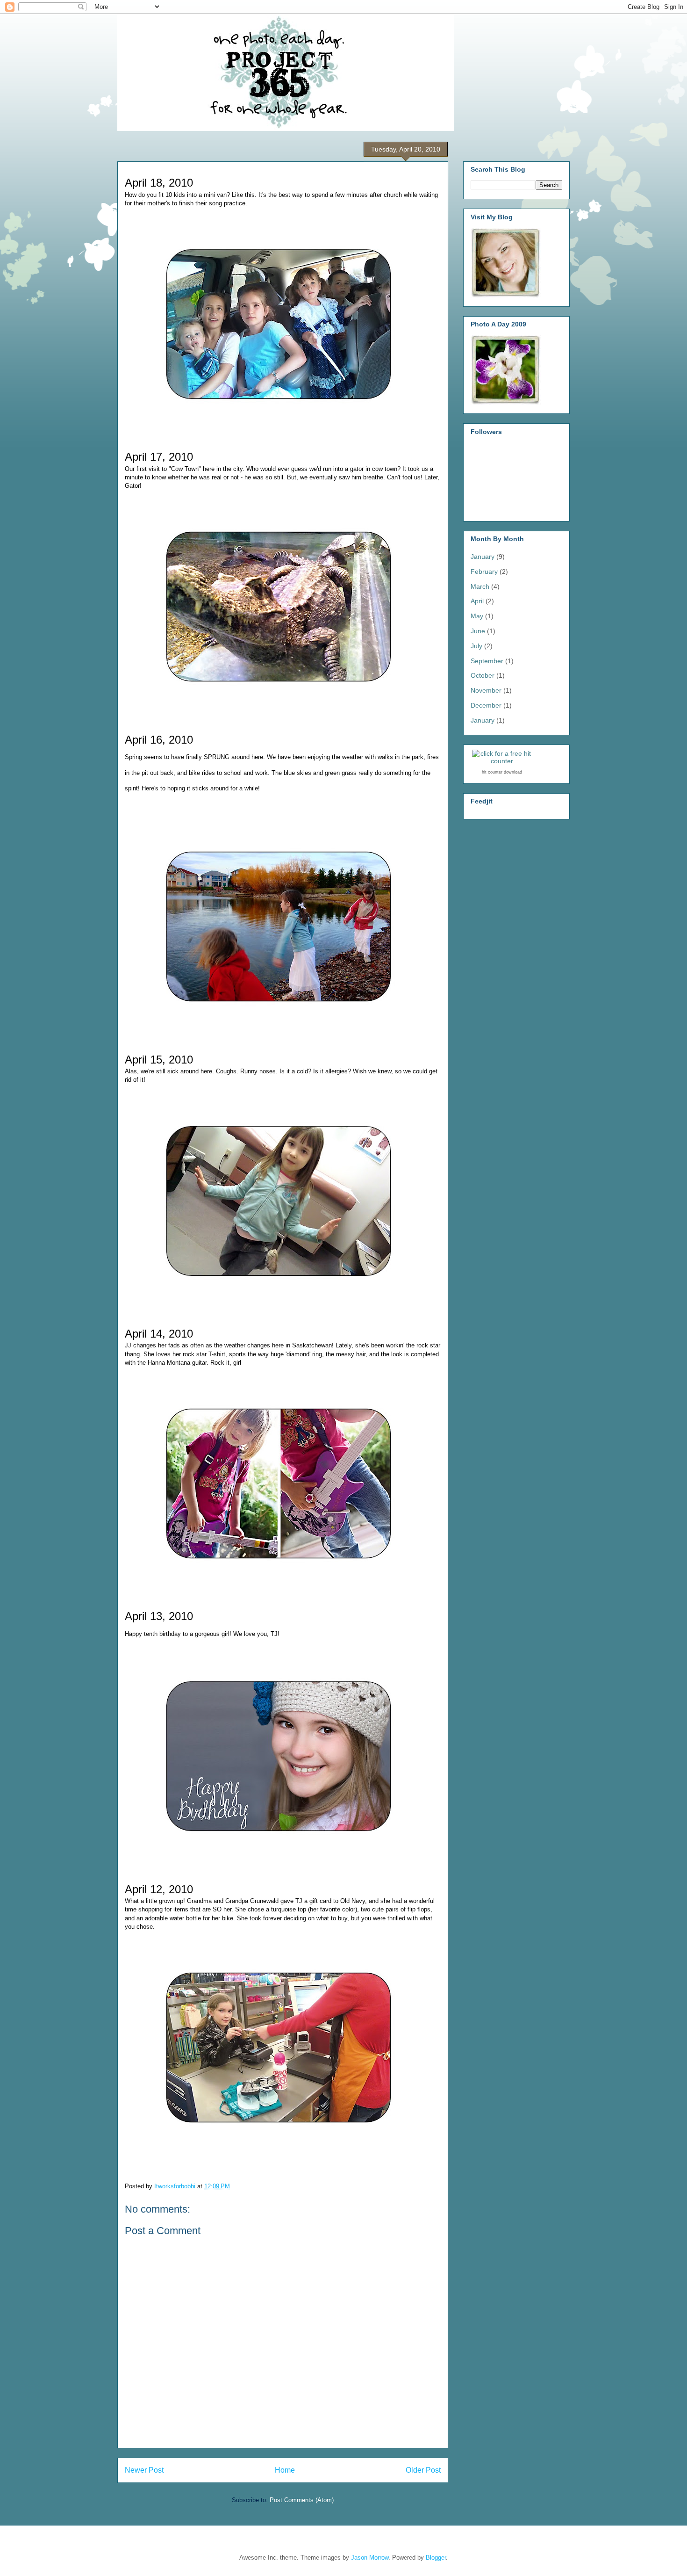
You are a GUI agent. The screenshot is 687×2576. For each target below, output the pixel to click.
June (478, 631)
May (477, 616)
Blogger (436, 2558)
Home (285, 2470)
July (476, 646)
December (486, 705)
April (477, 601)
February (484, 572)
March (480, 586)
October (483, 675)
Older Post (423, 2470)
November (486, 690)
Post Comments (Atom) (302, 2500)
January (483, 557)
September (487, 661)
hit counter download (502, 772)
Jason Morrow (370, 2558)
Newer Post (144, 2470)
